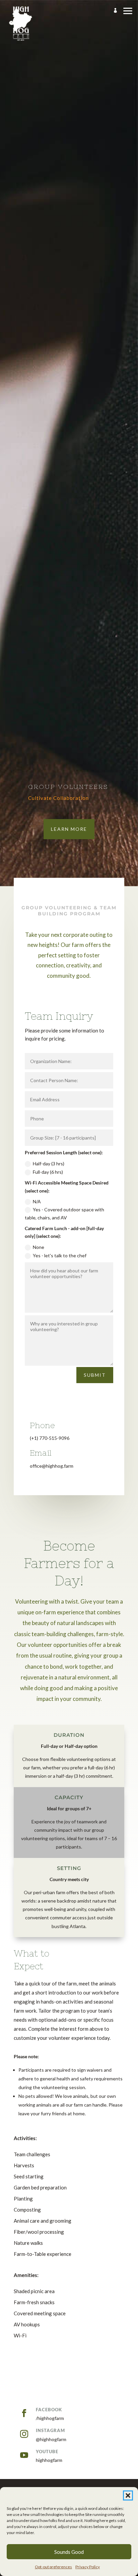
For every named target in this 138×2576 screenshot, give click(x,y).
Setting (69, 1868)
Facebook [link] (49, 2410)
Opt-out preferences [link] (53, 2567)
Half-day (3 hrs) (49, 1164)
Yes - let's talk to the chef (60, 1255)
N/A (37, 1201)
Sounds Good (69, 2552)
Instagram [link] (50, 2430)
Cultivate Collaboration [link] (58, 798)
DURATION (69, 1735)
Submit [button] (95, 1375)
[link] (21, 24)
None (39, 1247)
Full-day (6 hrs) (48, 1172)
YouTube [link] (47, 2452)
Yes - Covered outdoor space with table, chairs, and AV (64, 1214)
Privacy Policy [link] (88, 2567)
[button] (128, 2495)
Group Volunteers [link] (68, 787)
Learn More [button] (69, 829)
